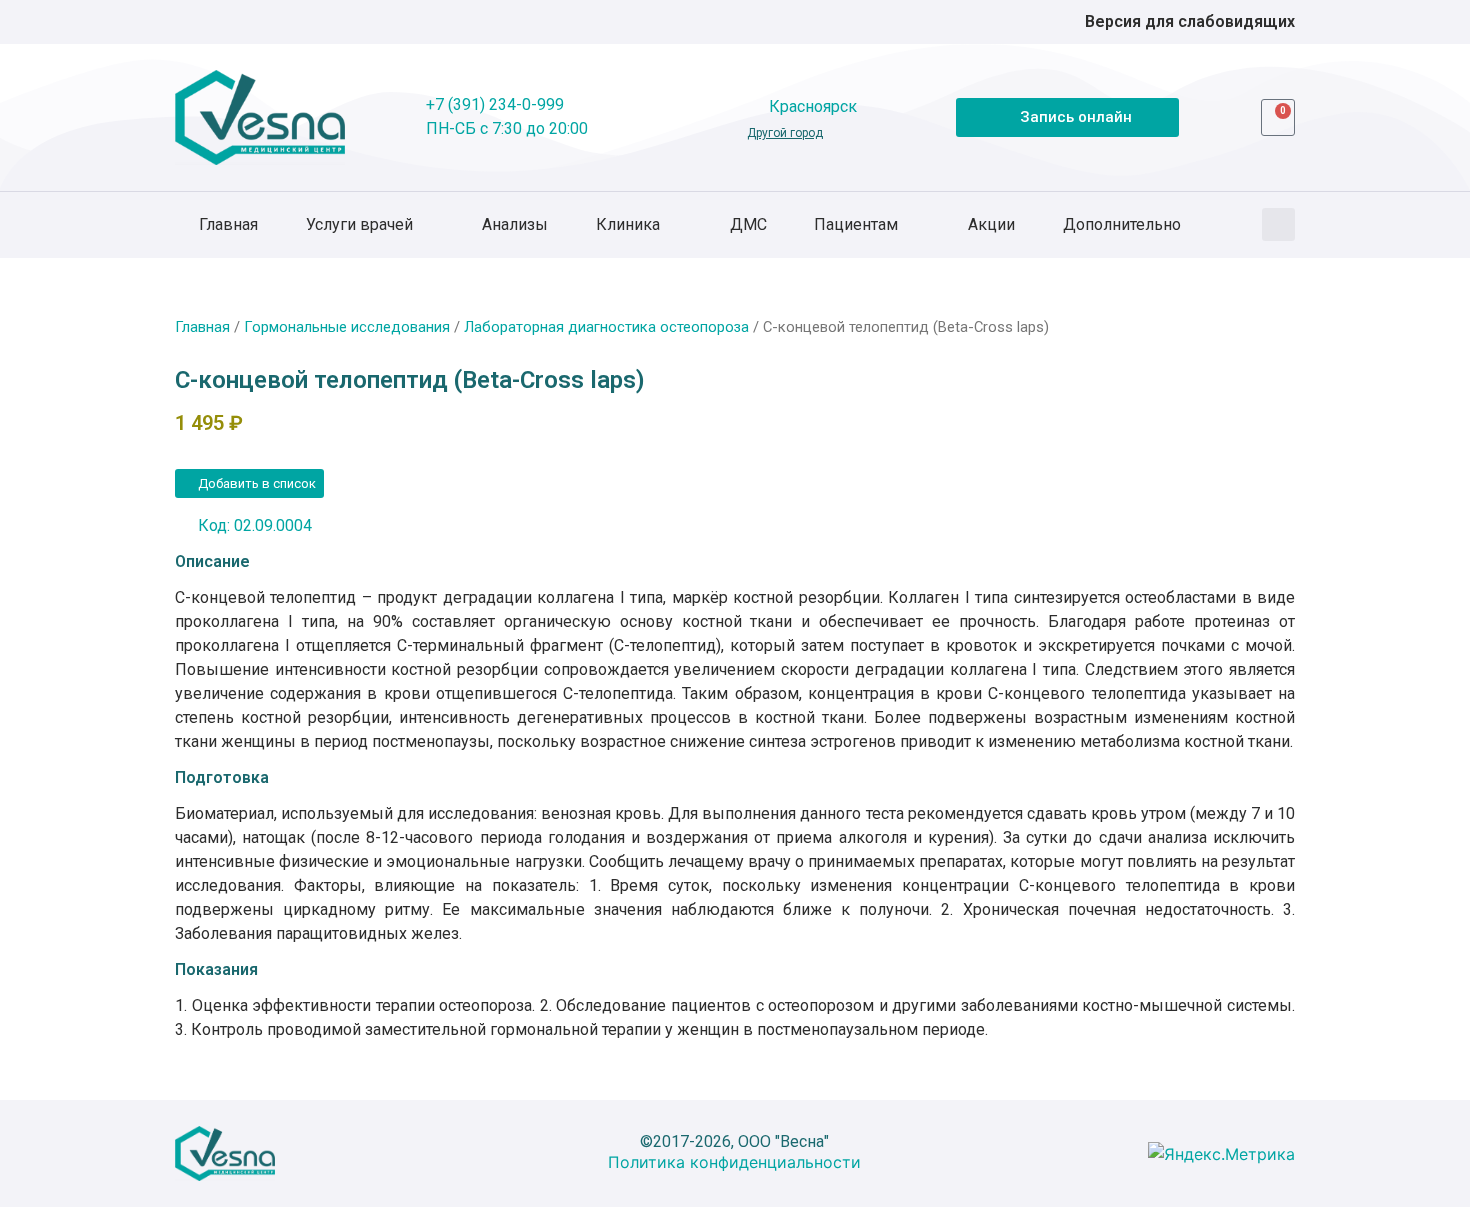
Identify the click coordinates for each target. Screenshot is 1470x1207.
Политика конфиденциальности (734, 1162)
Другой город (785, 133)
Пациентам (856, 224)
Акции (991, 224)
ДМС (748, 224)
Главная (228, 224)
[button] (1278, 224)
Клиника (628, 224)
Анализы (515, 224)
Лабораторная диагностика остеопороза (606, 327)
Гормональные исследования (347, 327)
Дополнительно (1122, 224)
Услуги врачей (359, 224)
